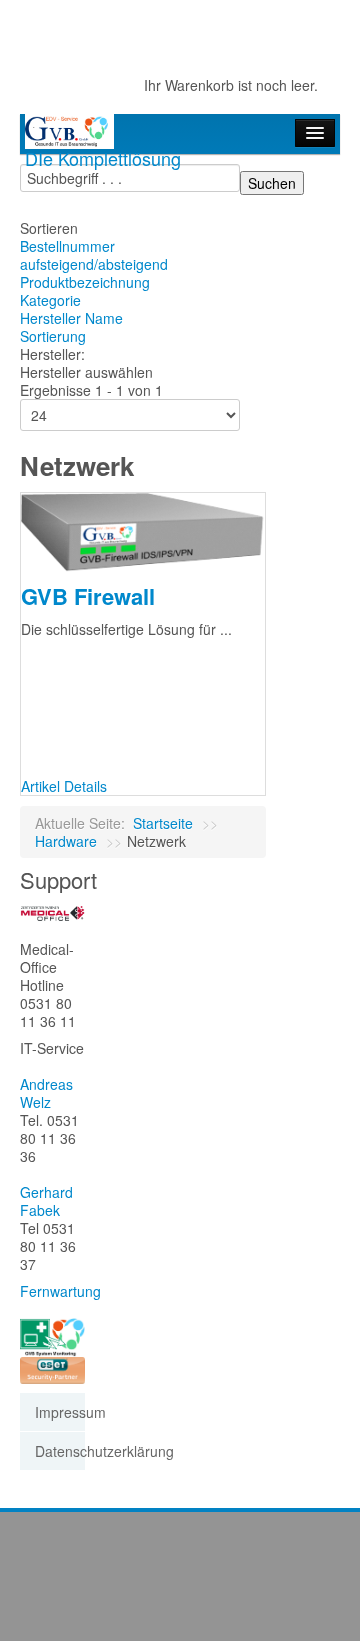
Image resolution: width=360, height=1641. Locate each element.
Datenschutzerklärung (60, 1451)
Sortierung (53, 336)
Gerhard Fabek (46, 1201)
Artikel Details (64, 786)
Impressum (60, 1412)
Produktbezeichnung (85, 282)
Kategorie (50, 300)
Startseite (163, 823)
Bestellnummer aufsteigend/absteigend (94, 255)
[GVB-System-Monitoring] (52, 1336)
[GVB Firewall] (143, 530)
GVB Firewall (88, 596)
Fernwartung (60, 1291)
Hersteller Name (71, 318)
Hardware (66, 841)
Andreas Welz (46, 1093)
